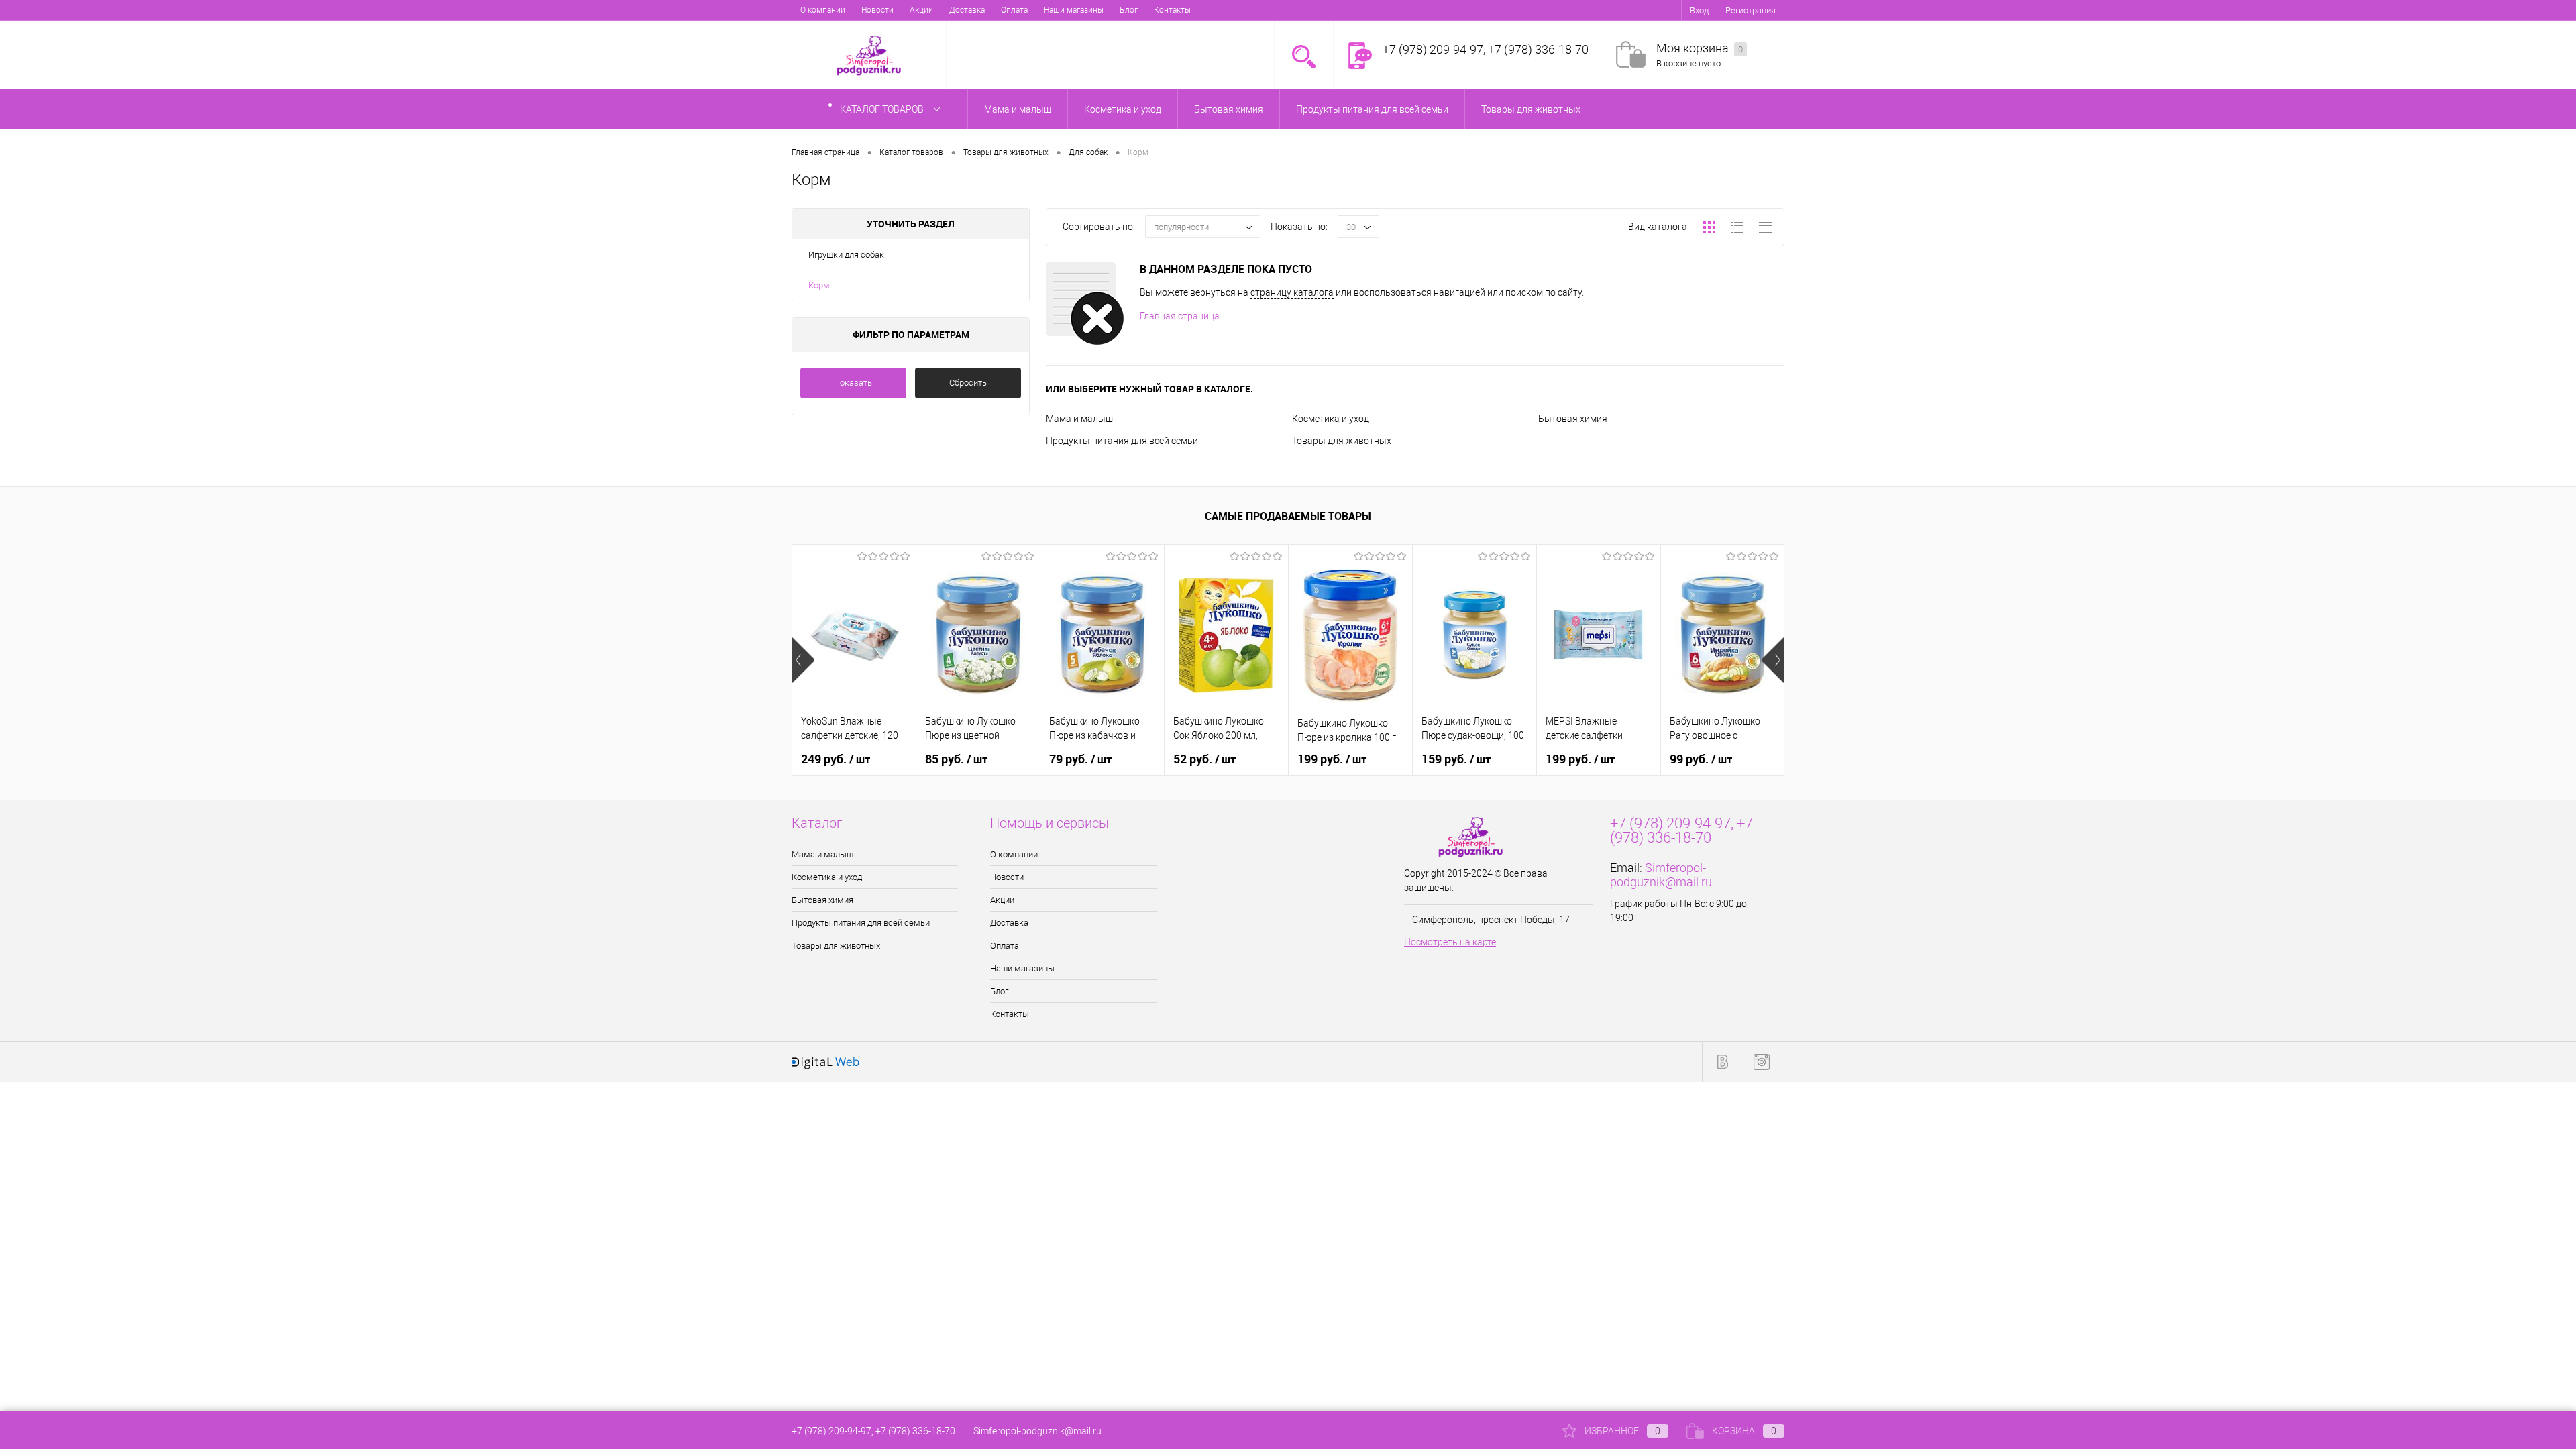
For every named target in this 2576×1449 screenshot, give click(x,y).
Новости (877, 10)
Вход (1699, 10)
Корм (819, 285)
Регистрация (1751, 10)
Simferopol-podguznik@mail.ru (1661, 875)
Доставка (967, 10)
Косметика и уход (1331, 419)
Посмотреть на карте (1450, 942)
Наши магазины (1074, 10)
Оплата (1014, 10)
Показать (853, 383)
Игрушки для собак (846, 255)
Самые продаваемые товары (1288, 516)
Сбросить (968, 383)
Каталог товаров (883, 109)
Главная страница (1180, 316)
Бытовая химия (1573, 419)
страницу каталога (1292, 292)
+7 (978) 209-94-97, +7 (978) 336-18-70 (873, 1431)
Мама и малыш (1079, 419)
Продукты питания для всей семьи (1122, 441)
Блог (1129, 10)
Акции (921, 10)
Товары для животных (1342, 441)
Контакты (1172, 10)
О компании (823, 10)
